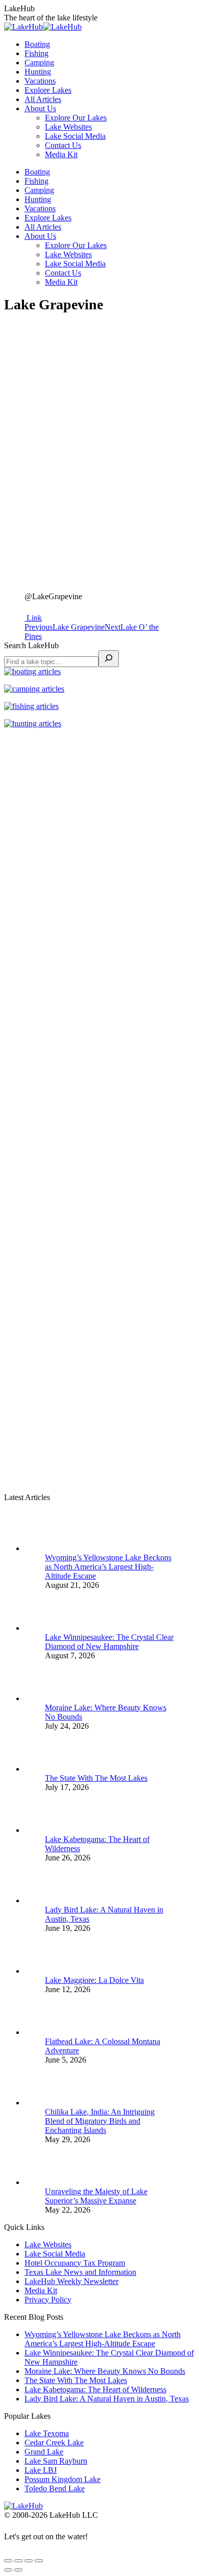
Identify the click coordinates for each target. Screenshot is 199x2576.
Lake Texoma (47, 2433)
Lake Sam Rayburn (56, 2461)
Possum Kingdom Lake (63, 2479)
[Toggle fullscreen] (29, 2561)
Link (33, 618)
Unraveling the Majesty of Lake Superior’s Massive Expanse (96, 2196)
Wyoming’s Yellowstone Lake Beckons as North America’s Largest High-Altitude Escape (108, 1567)
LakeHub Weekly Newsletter (71, 2281)
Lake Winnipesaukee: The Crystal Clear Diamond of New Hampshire (109, 1642)
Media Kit (41, 2290)
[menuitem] (37, 44)
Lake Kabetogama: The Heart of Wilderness (95, 2389)
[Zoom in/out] (39, 2561)
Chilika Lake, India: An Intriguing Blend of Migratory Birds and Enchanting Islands (100, 2121)
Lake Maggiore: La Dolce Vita (94, 1980)
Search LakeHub (31, 645)
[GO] (109, 659)
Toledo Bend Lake (55, 2488)
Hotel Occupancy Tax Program (75, 2263)
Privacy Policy (48, 2300)
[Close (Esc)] (8, 2561)
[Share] (18, 2561)
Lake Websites (48, 2244)
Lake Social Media (55, 2254)
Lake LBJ (41, 2470)
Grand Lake (44, 2452)
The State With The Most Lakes (96, 1778)
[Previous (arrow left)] (8, 2570)
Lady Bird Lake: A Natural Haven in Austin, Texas (107, 2399)
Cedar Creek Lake (54, 2443)
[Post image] (65, 1548)
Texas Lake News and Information (80, 2272)
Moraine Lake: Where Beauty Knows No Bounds (105, 2371)
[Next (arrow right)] (18, 2570)
